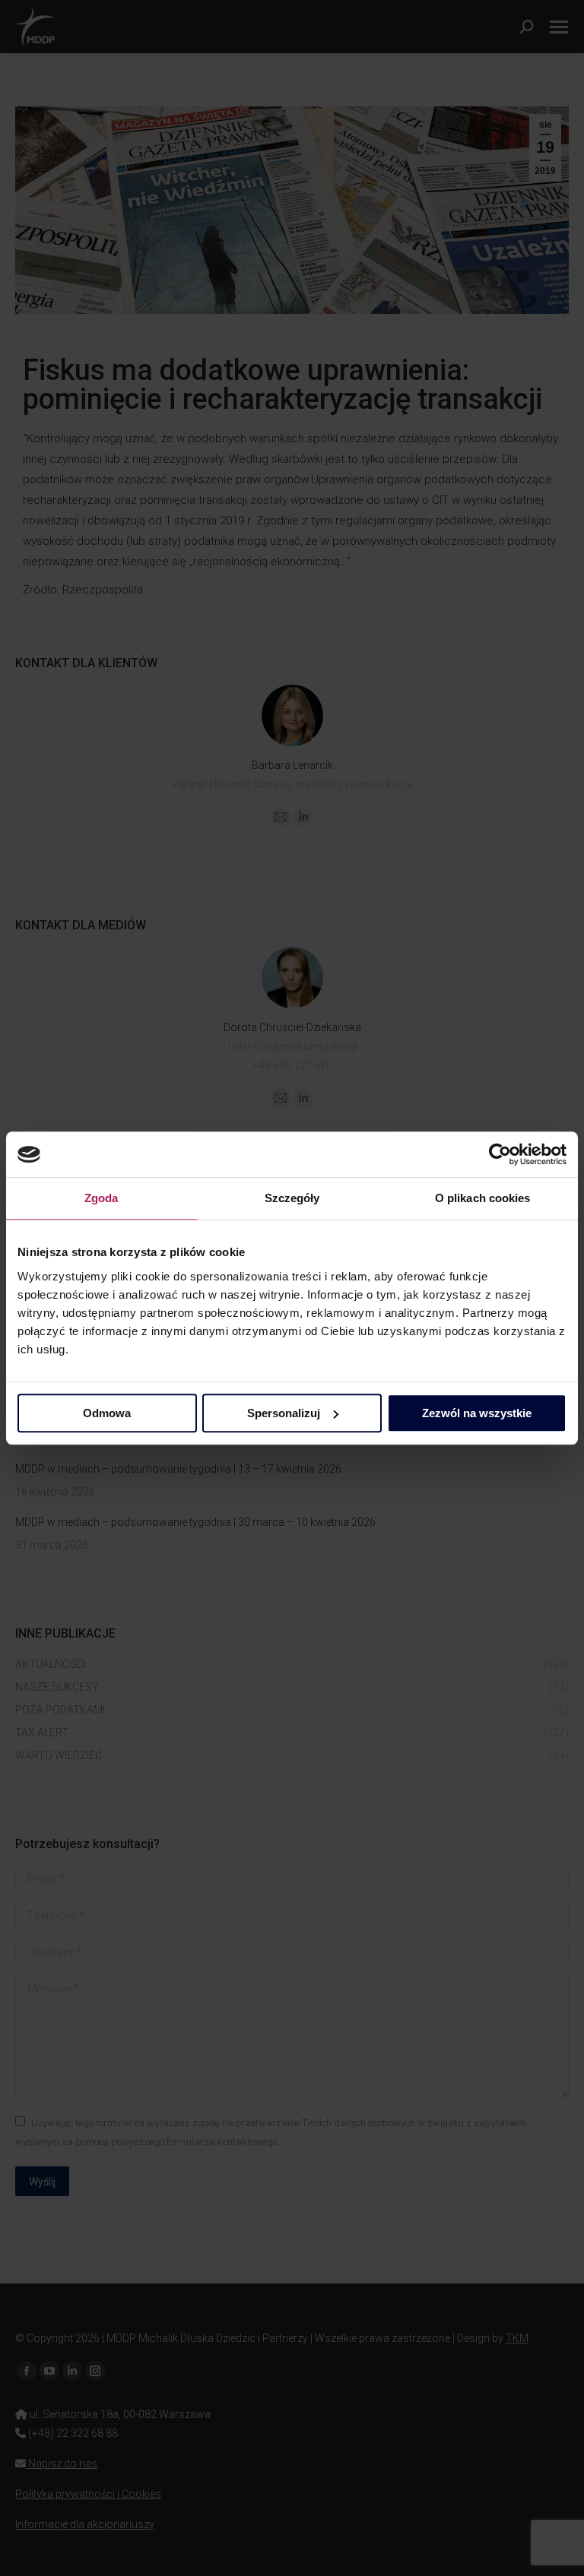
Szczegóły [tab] (292, 1198)
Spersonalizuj (284, 1413)
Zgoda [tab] (102, 1198)
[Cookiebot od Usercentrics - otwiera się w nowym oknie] (500, 1154)
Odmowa (107, 1413)
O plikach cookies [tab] (483, 1198)
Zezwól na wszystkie (477, 1413)
